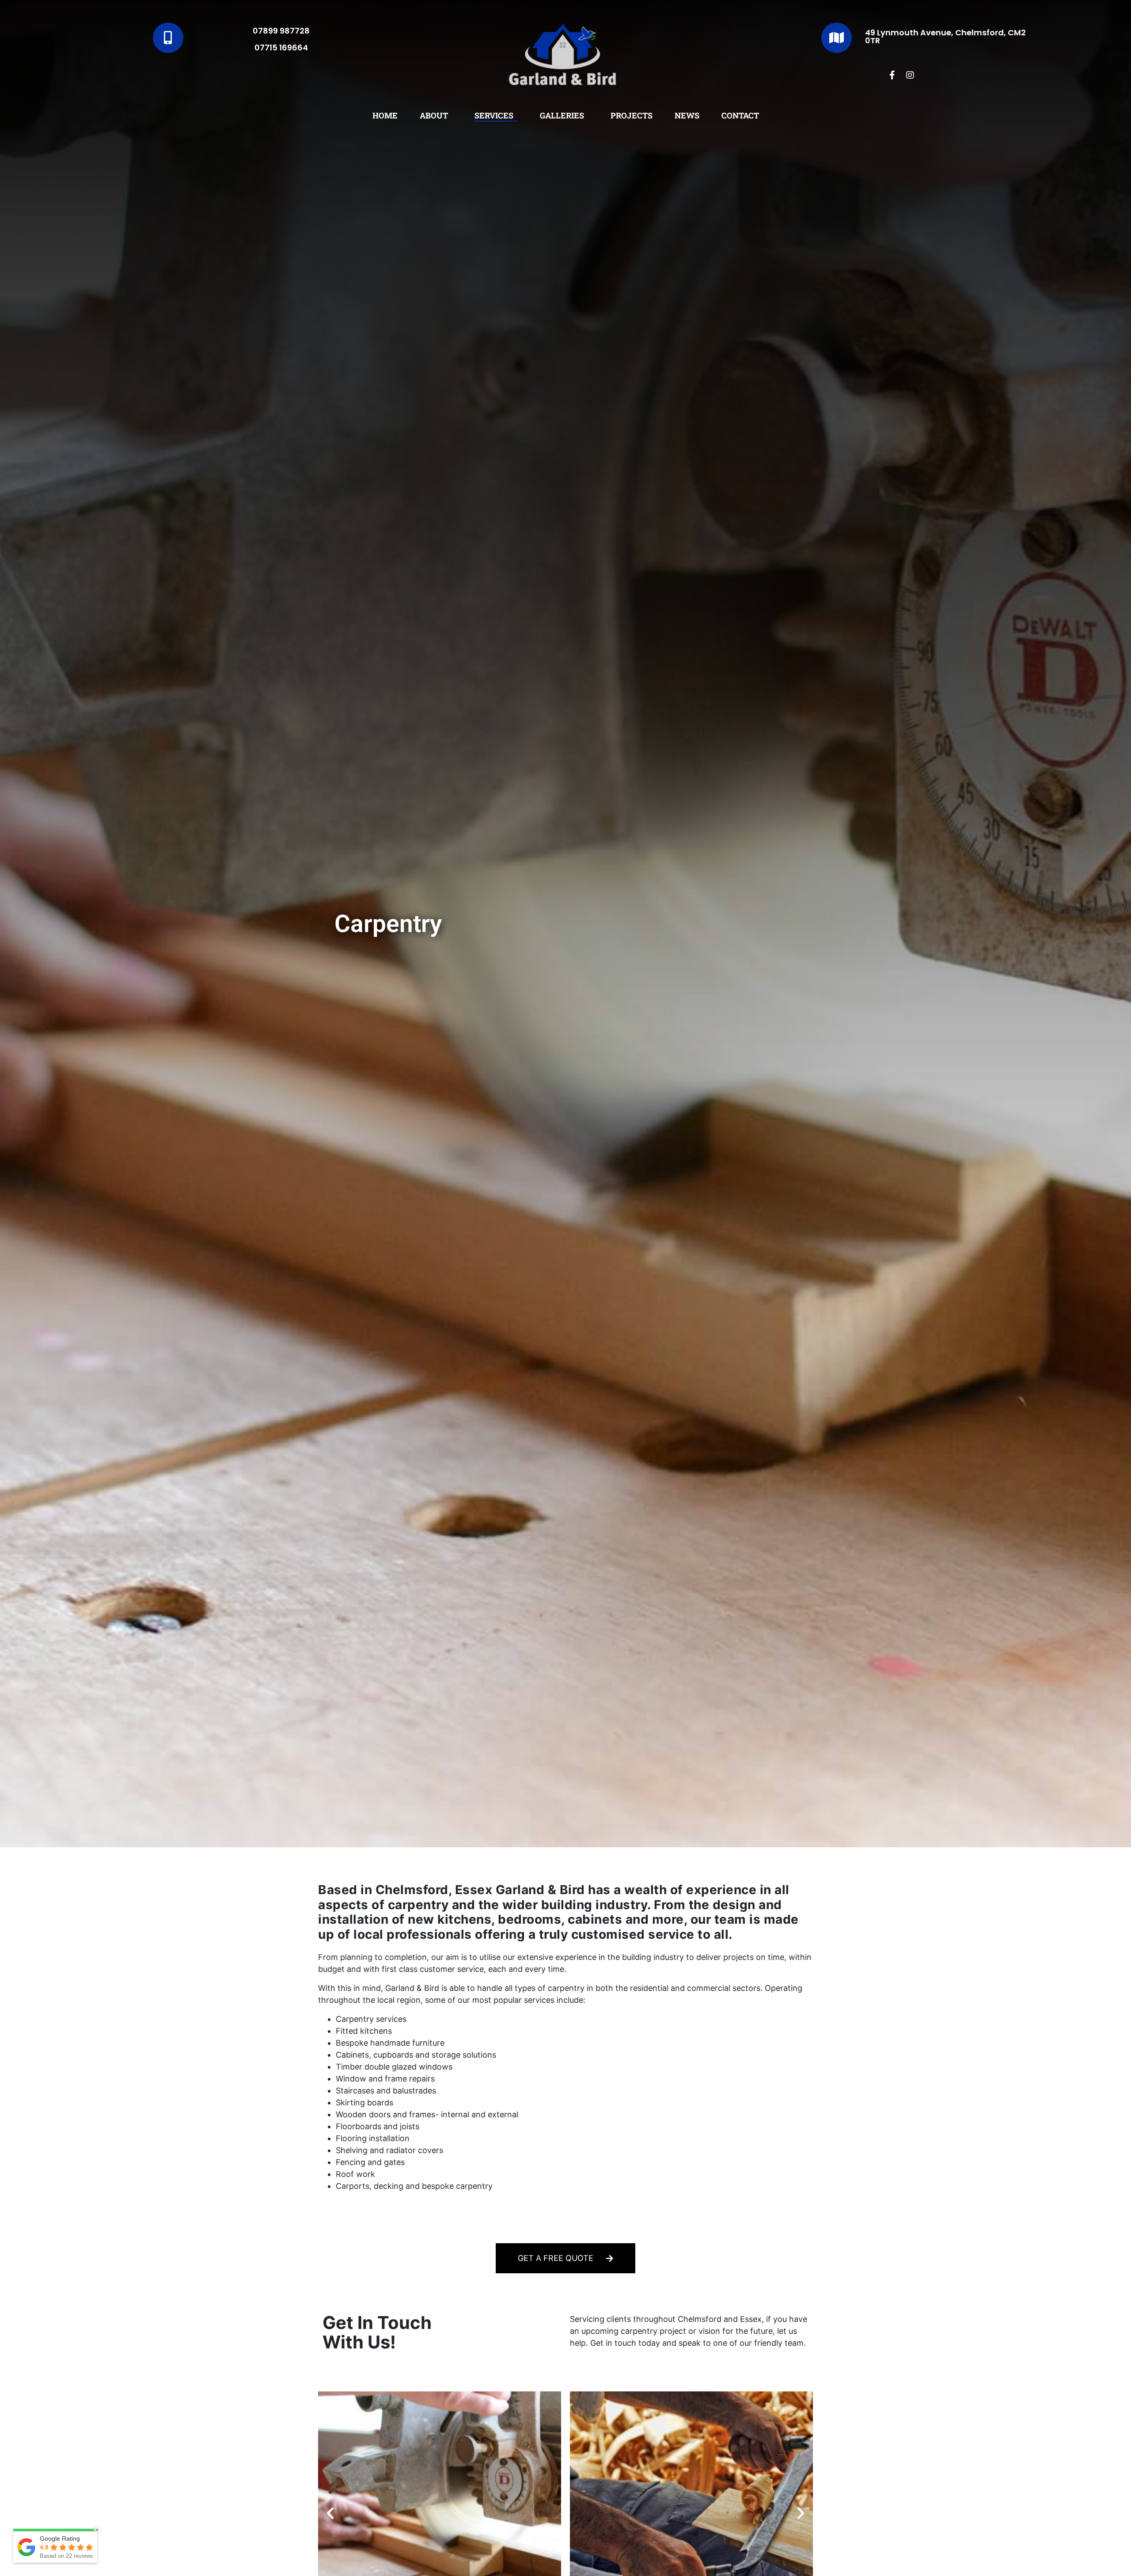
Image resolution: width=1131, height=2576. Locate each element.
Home (385, 115)
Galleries (562, 115)
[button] (330, 2513)
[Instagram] (910, 75)
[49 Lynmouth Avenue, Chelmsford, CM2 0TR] (837, 38)
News (687, 115)
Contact (740, 115)
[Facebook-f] (892, 75)
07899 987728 (281, 31)
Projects (632, 115)
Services (494, 115)
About (434, 115)
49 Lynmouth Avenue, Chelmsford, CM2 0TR (945, 36)
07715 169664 (281, 48)
